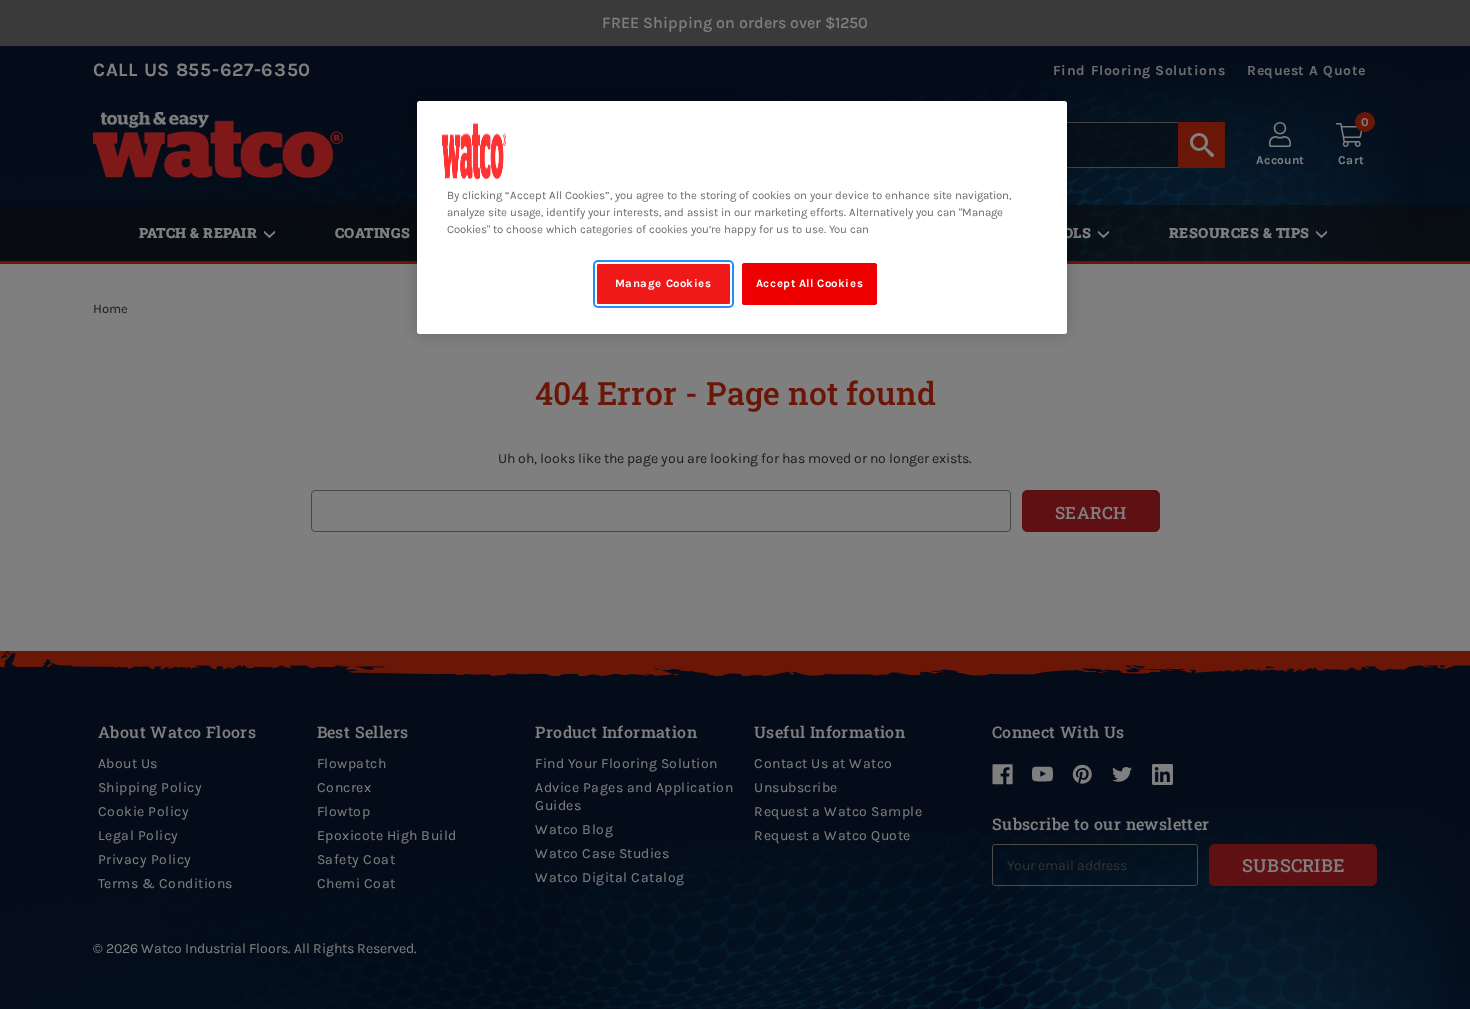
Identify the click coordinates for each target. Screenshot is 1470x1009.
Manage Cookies (663, 283)
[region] (742, 217)
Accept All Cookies (809, 283)
